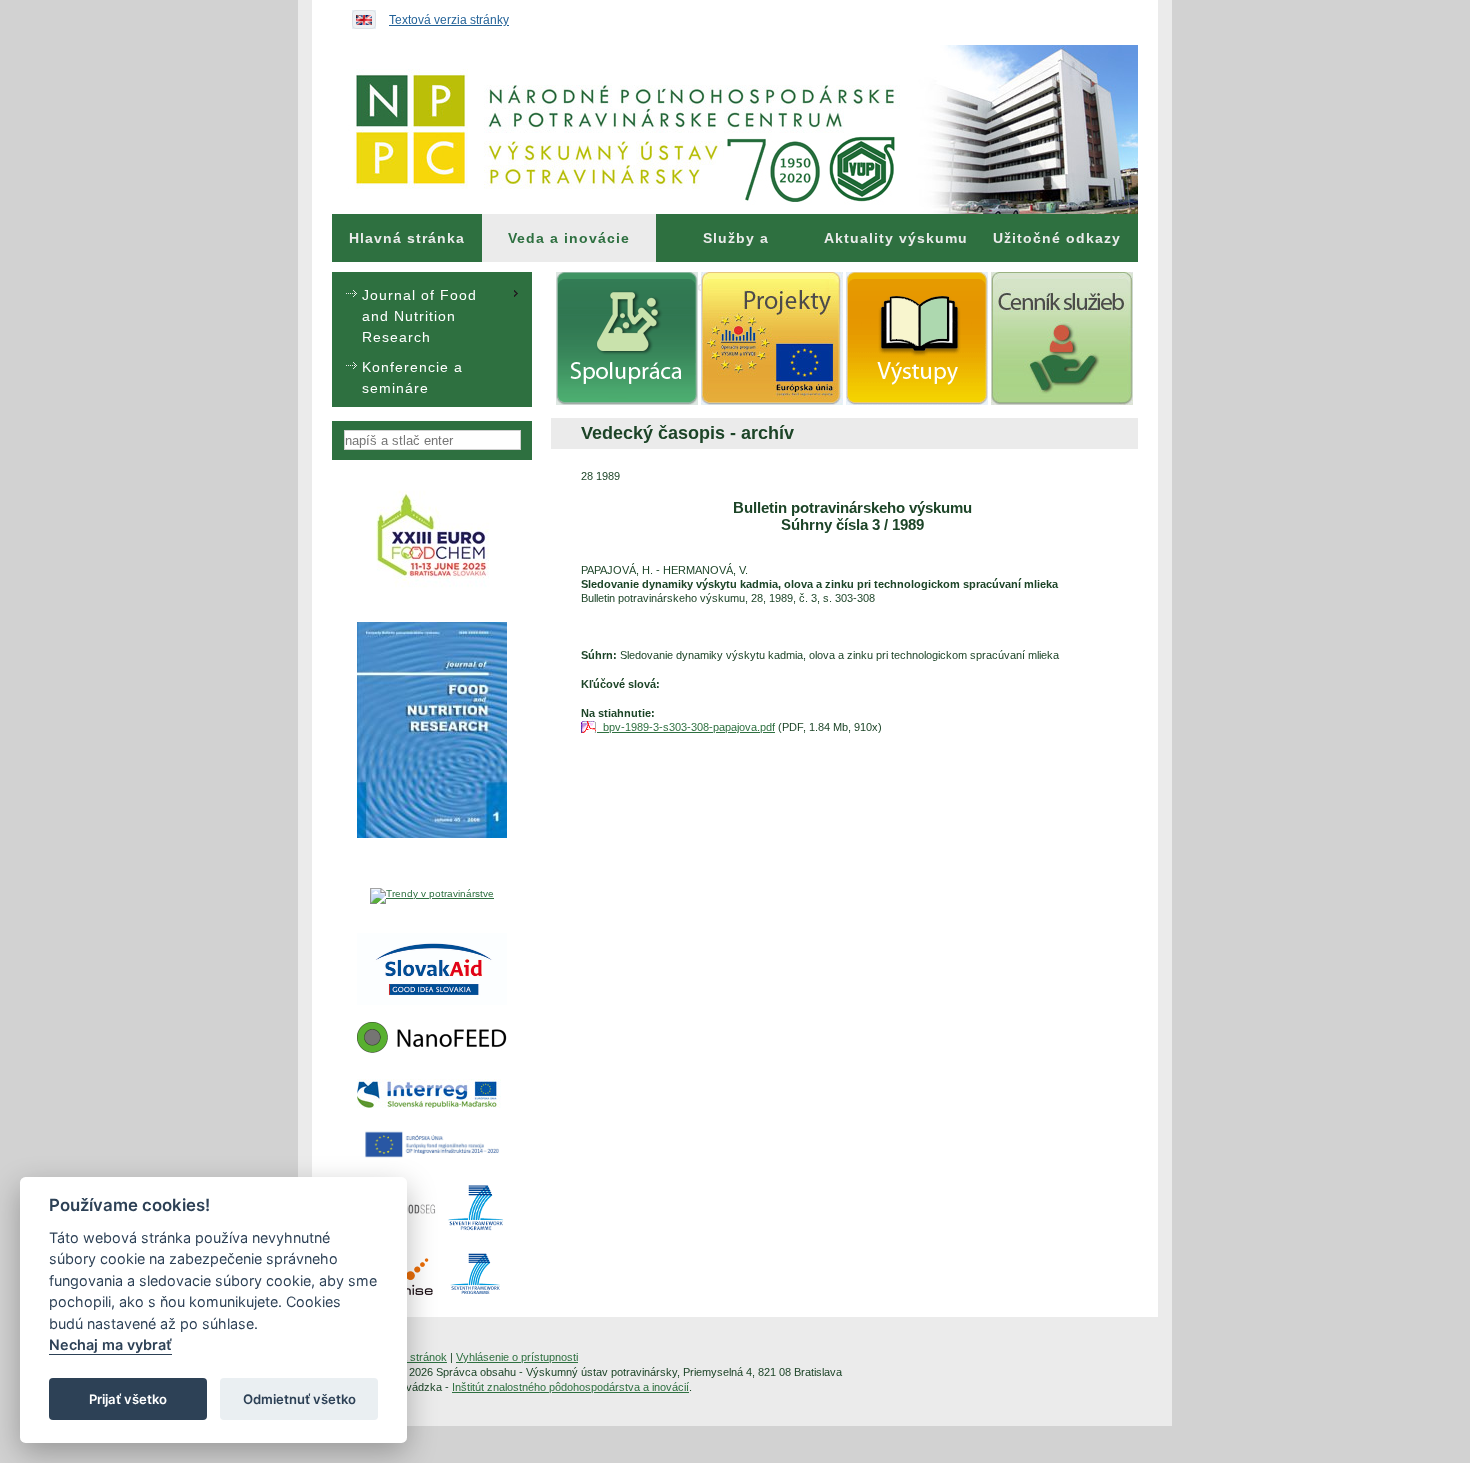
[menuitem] (407, 238)
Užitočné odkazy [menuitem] (1057, 238)
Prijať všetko (128, 1399)
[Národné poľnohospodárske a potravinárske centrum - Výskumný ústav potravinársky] (735, 129)
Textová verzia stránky (449, 20)
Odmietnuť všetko (299, 1399)
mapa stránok (413, 1357)
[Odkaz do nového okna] (432, 586)
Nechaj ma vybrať (110, 1345)
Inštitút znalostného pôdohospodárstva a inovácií (570, 1387)
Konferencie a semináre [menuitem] (412, 377)
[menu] (432, 339)
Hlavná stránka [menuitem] (407, 238)
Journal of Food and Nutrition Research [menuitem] (419, 316)
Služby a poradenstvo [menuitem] (736, 246)
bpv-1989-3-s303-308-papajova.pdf (686, 727)
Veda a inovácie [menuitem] (569, 238)
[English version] (359, 15)
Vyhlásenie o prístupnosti (517, 1357)
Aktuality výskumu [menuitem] (896, 238)
